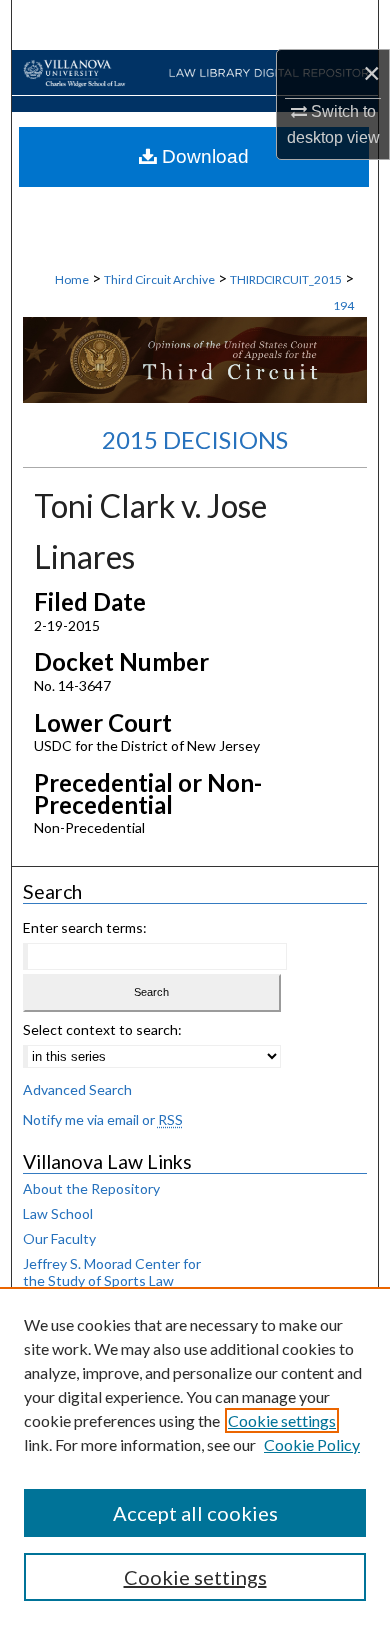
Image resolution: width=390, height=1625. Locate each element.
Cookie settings (282, 1420)
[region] (195, 1456)
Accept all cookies (195, 1513)
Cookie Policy (312, 1444)
